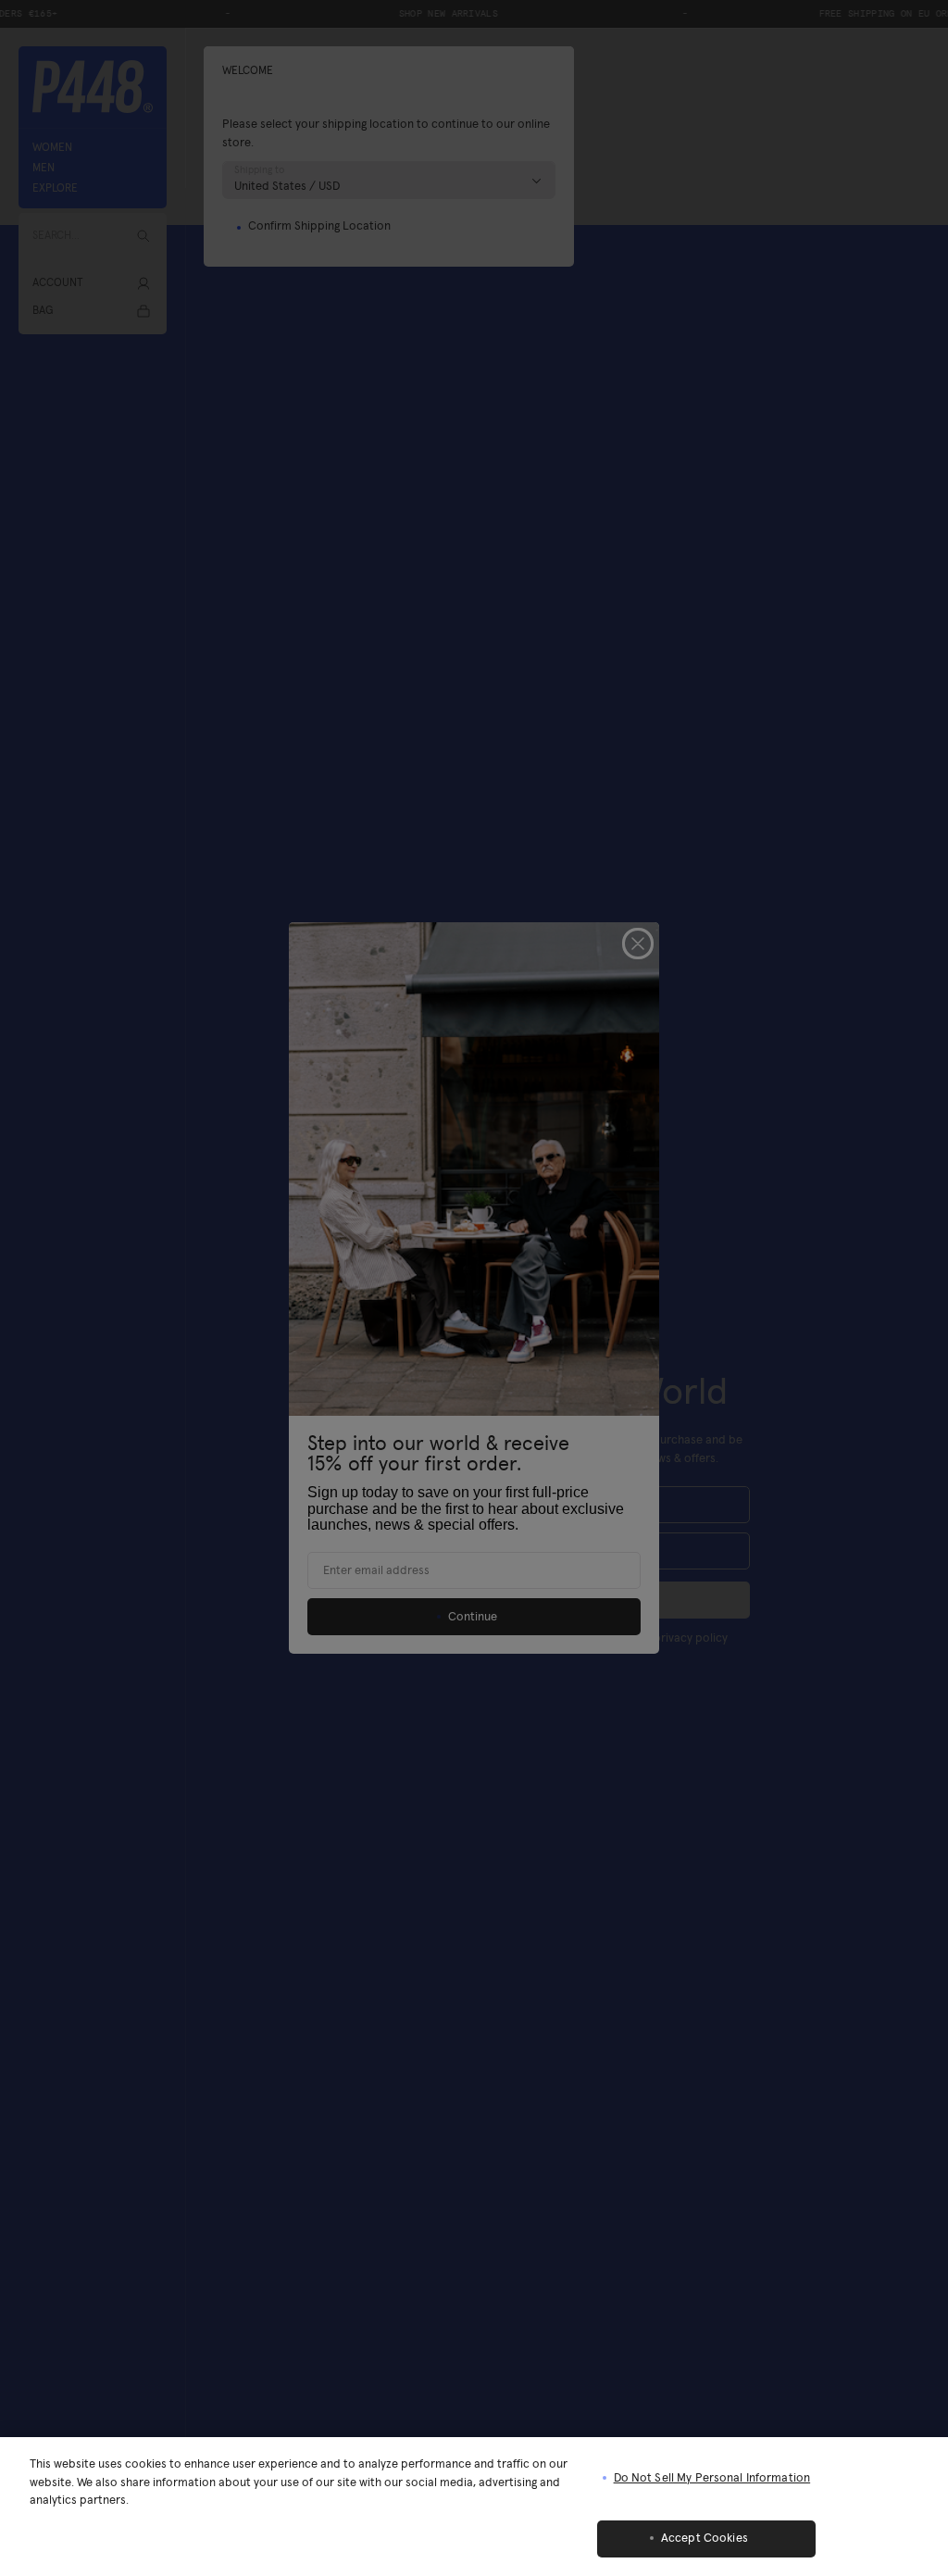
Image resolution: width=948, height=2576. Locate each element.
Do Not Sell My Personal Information (712, 2478)
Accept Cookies (705, 2538)
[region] (474, 2507)
